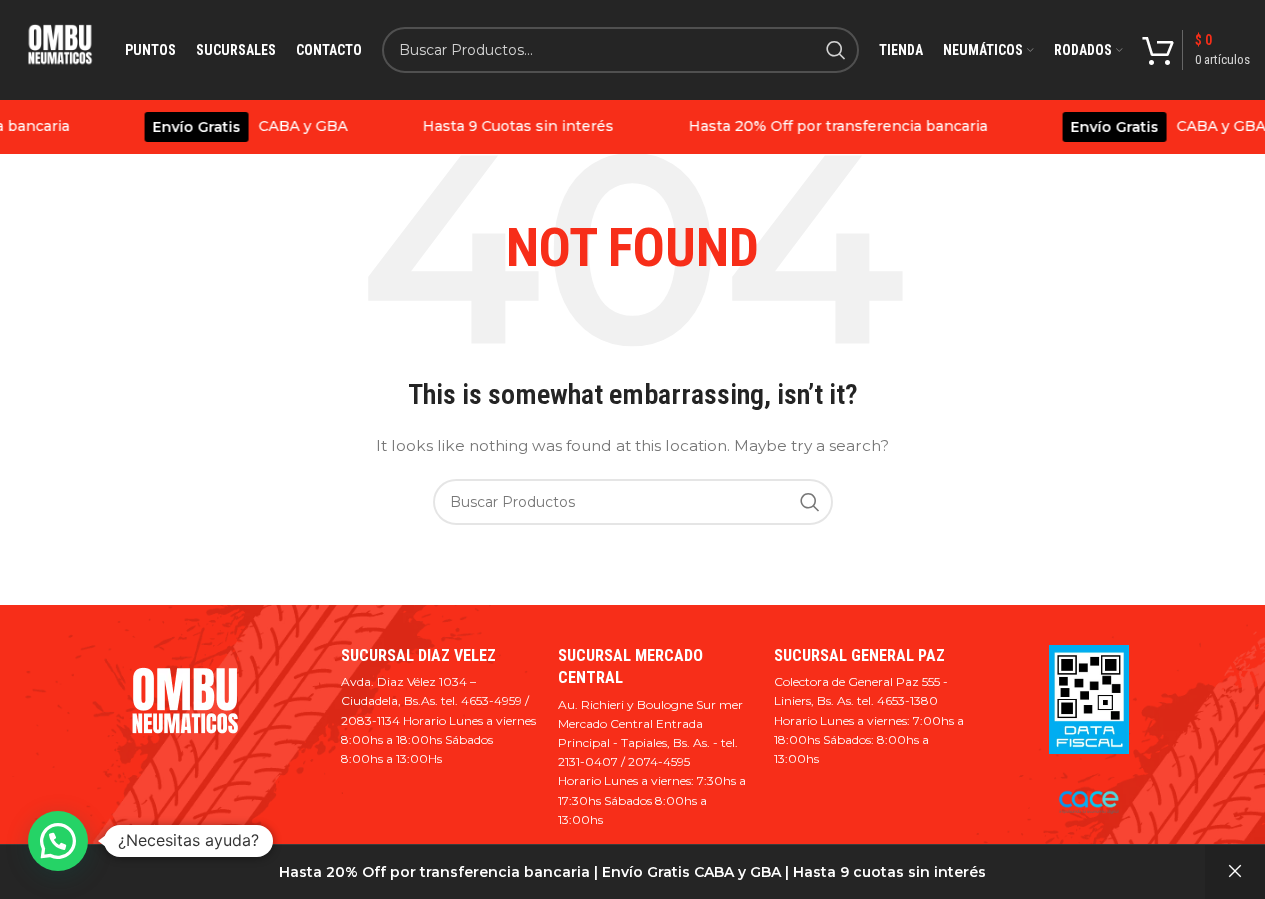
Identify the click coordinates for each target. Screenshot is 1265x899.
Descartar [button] (1235, 872)
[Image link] (185, 710)
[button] (58, 841)
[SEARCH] (836, 50)
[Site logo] (60, 50)
